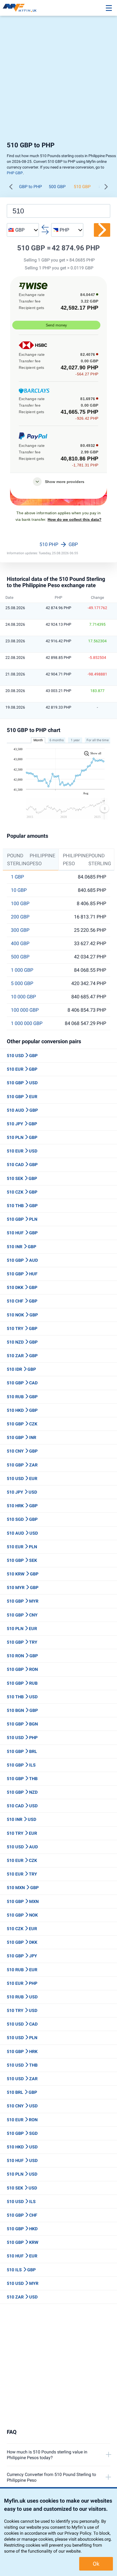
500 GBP (57, 187)
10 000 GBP (23, 997)
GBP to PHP (30, 187)
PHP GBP (15, 173)
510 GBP (82, 187)
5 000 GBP (22, 983)
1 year (75, 740)
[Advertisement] (59, 80)
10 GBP (19, 890)
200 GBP (20, 917)
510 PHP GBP (59, 544)
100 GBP (20, 904)
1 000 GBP (22, 970)
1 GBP (17, 877)
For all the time (98, 740)
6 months (57, 740)
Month (38, 740)
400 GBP (20, 943)
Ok (96, 2564)
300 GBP (20, 930)
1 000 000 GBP (27, 1023)
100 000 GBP (25, 1010)
